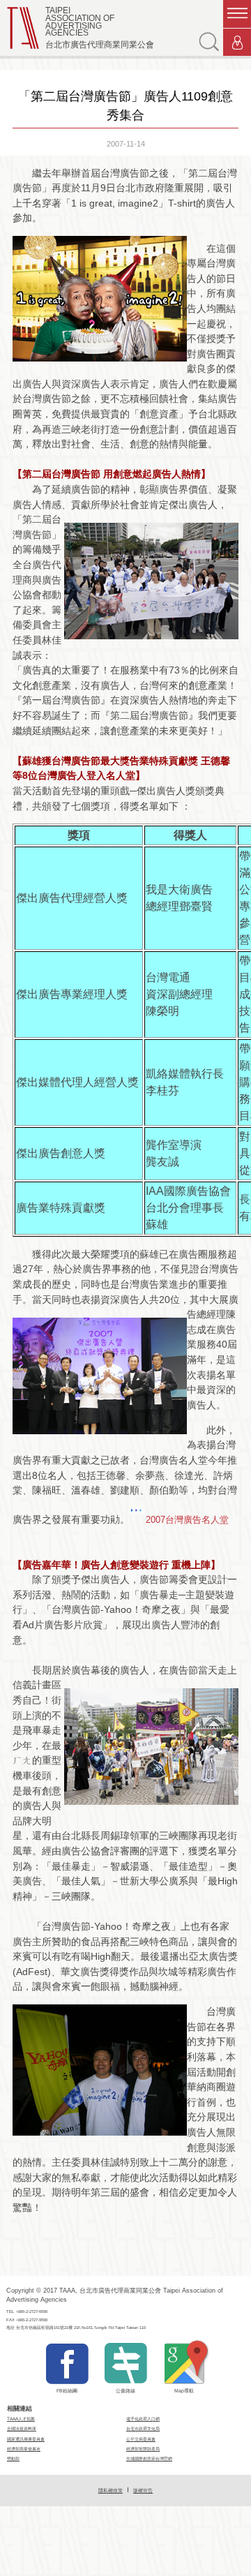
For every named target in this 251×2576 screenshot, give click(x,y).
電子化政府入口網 (143, 2419)
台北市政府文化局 (143, 2428)
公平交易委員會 (141, 2439)
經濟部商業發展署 (24, 2449)
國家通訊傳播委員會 (26, 2439)
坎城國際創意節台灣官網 (149, 2458)
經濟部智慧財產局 (143, 2449)
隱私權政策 (111, 2491)
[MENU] (237, 14)
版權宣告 (143, 2491)
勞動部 (13, 2458)
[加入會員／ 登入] (237, 43)
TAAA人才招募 (21, 2419)
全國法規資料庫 (22, 2428)
